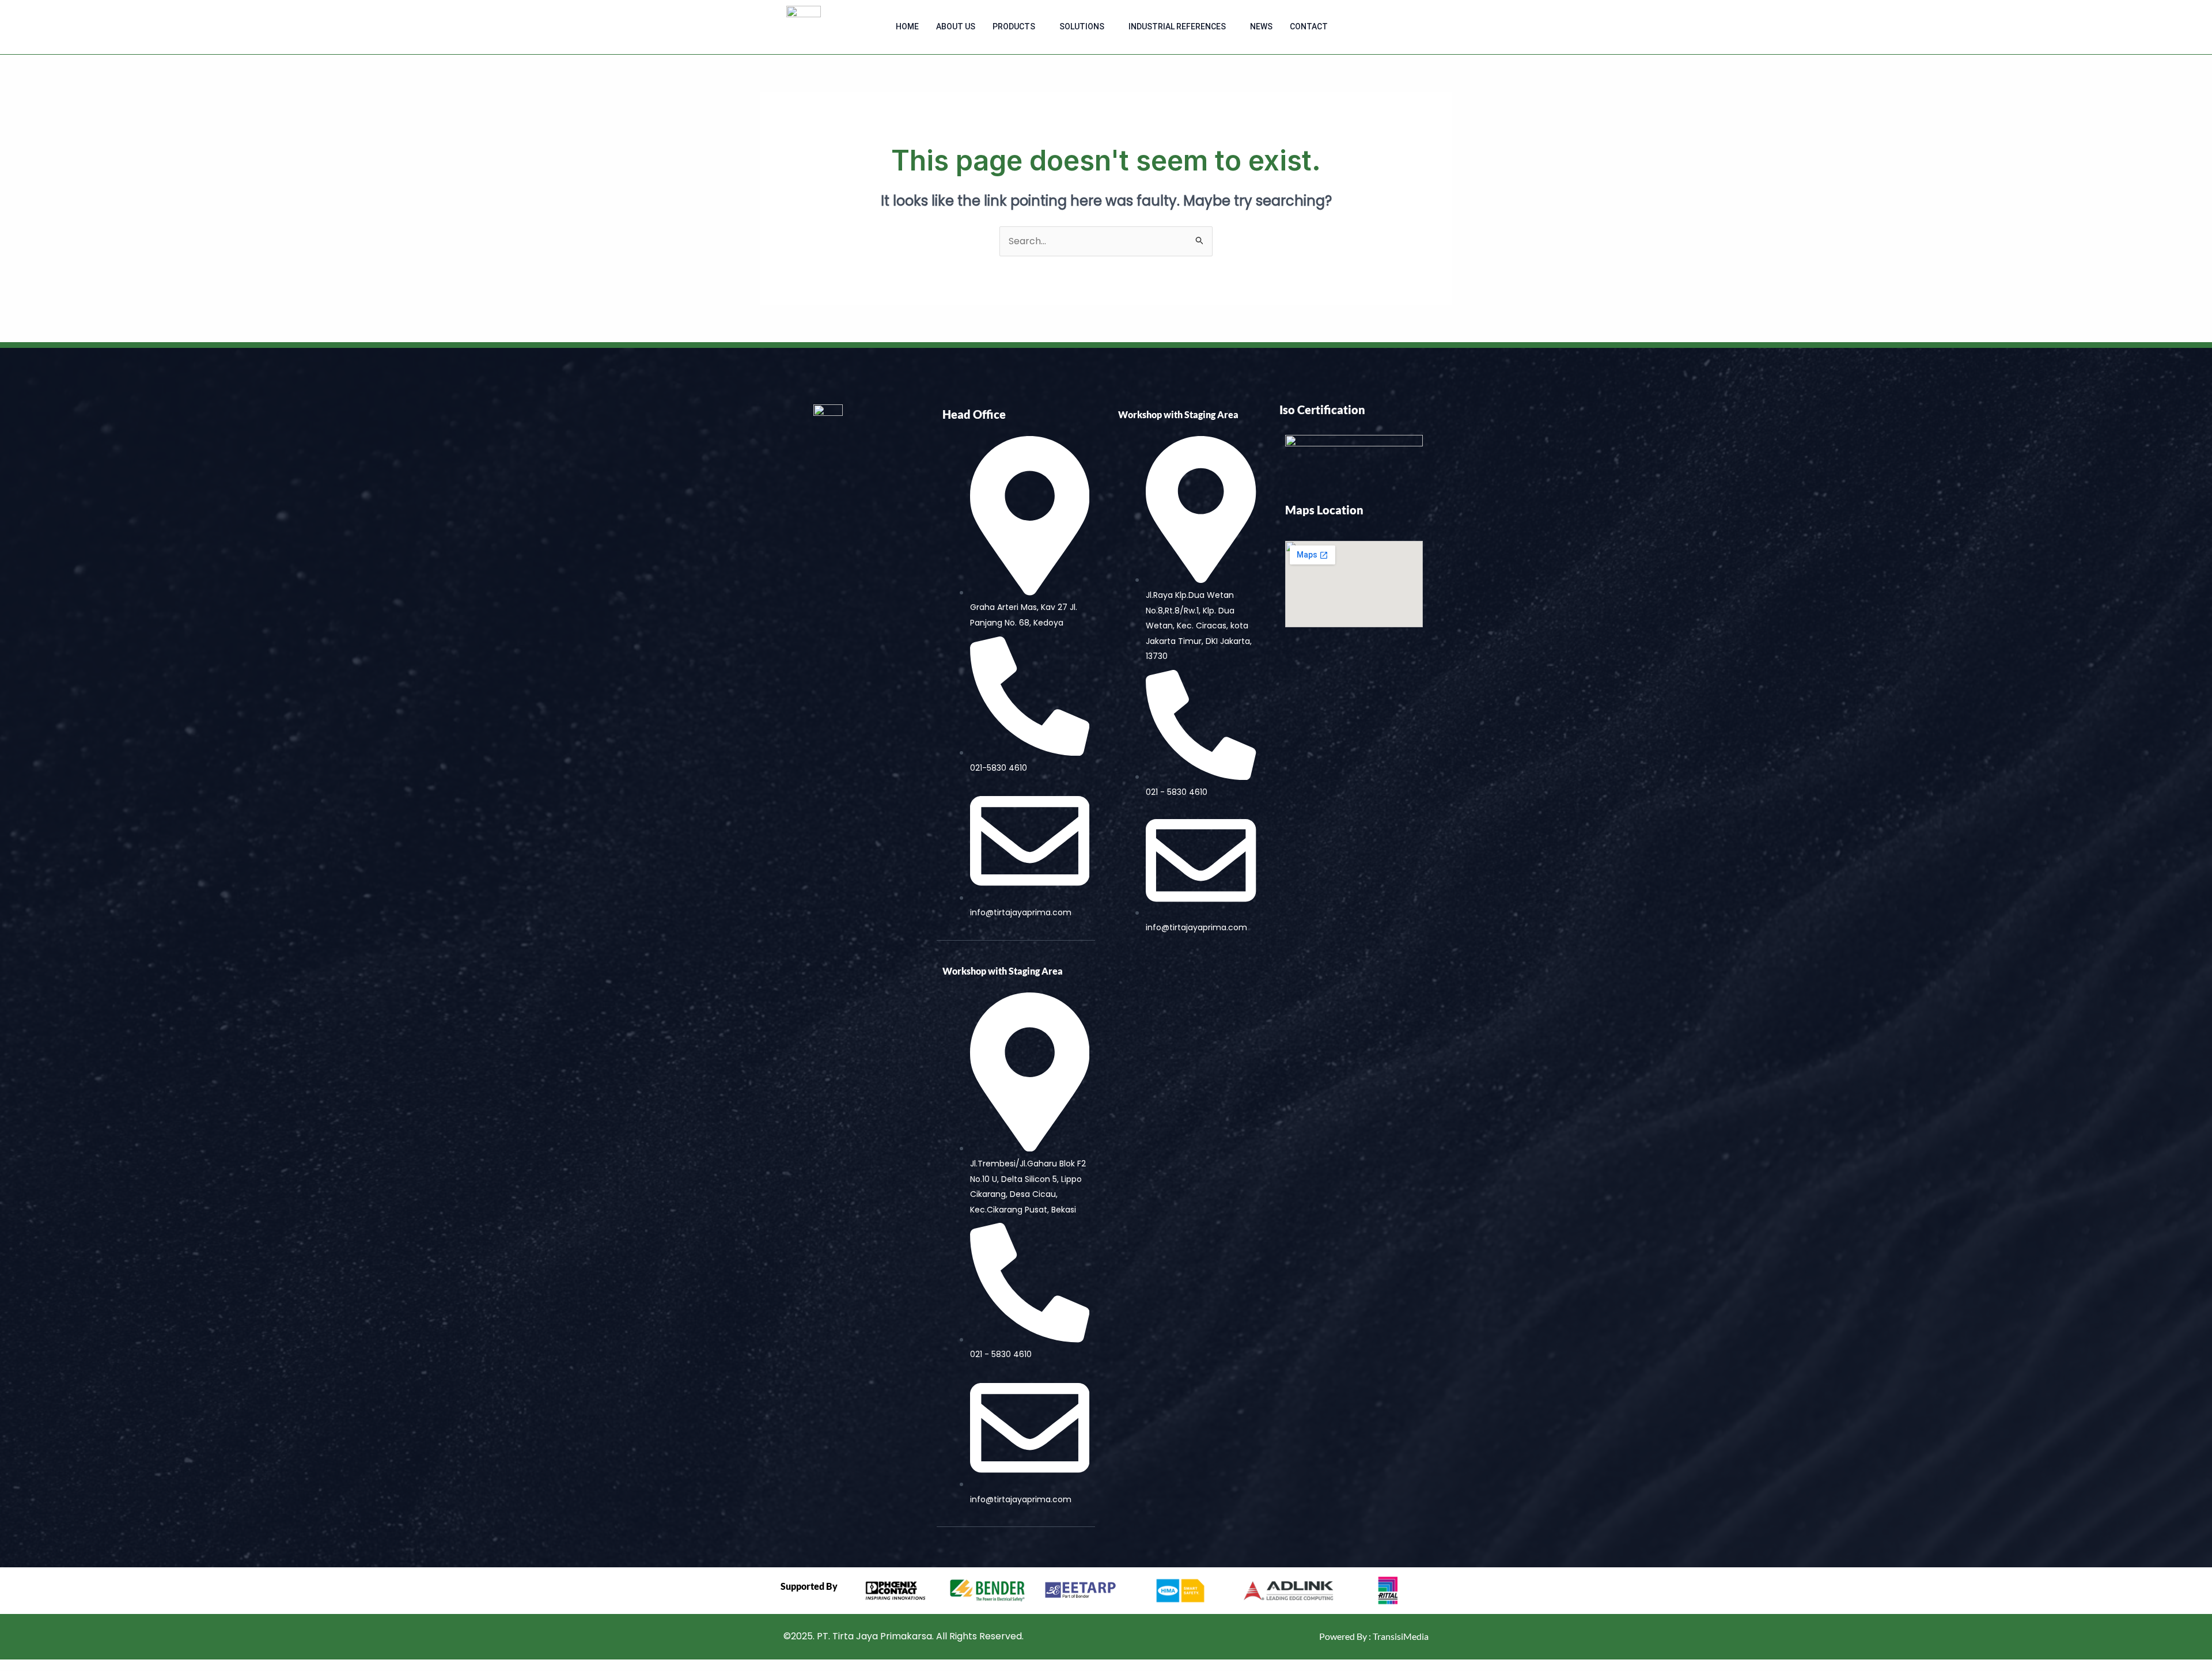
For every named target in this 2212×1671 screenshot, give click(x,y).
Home (907, 26)
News (1261, 26)
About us (956, 26)
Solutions (1082, 26)
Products (1014, 26)
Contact (1309, 26)
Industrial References (1177, 26)
